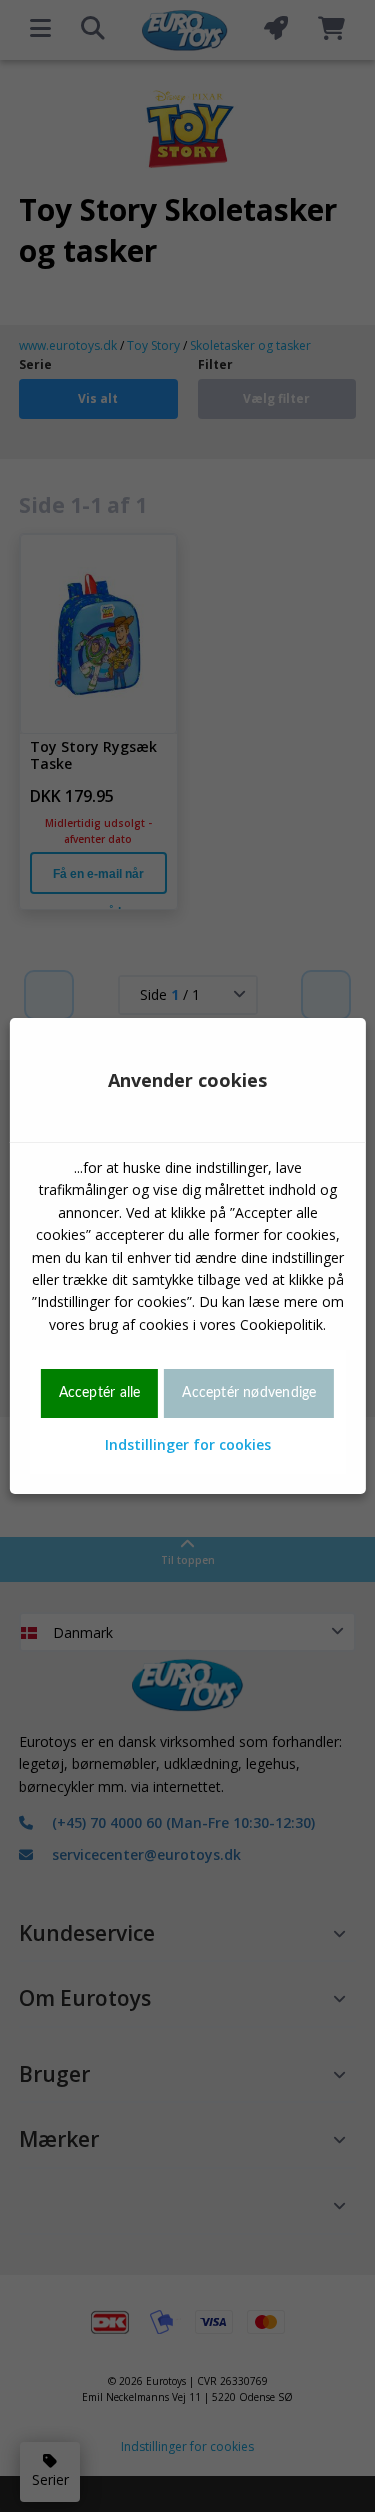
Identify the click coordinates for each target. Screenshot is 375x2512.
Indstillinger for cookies (188, 1444)
